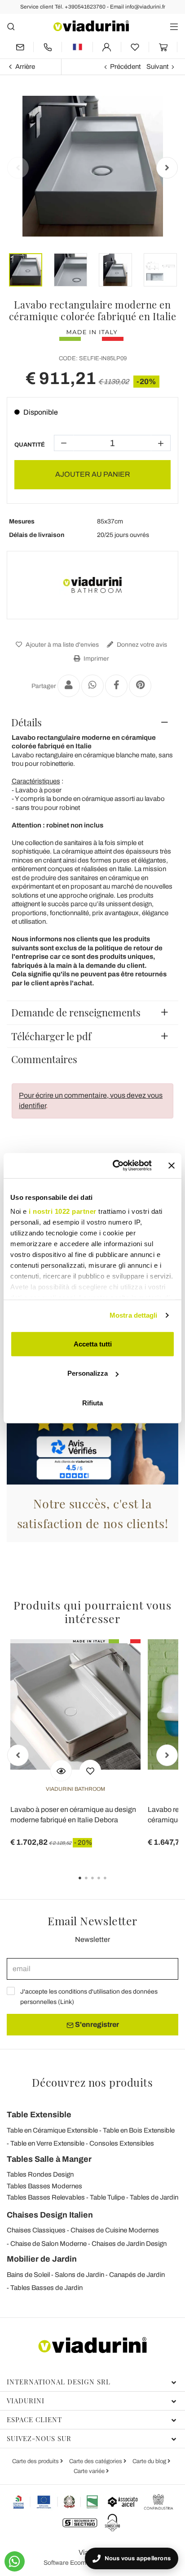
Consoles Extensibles (122, 2143)
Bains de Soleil (28, 2275)
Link (66, 2002)
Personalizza (88, 1373)
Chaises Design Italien (50, 2215)
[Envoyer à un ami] (69, 686)
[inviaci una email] (20, 47)
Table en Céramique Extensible (52, 2130)
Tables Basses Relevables (46, 2197)
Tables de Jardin (154, 2197)
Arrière (25, 67)
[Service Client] (48, 47)
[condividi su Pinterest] (140, 686)
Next (167, 168)
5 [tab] (113, 1884)
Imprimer (96, 659)
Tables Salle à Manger (49, 2159)
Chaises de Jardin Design (129, 2244)
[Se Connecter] (107, 47)
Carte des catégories (96, 2461)
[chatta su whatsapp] (15, 2561)
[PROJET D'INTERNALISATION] (56, 2502)
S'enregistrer (96, 2024)
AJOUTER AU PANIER (93, 474)
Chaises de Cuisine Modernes (115, 2230)
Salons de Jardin (79, 2275)
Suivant (157, 67)
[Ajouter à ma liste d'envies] (90, 1771)
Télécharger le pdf (51, 1036)
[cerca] (11, 26)
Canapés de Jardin (137, 2275)
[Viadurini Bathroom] (92, 585)
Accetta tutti (93, 1344)
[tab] (92, 722)
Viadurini (26, 2401)
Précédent (125, 67)
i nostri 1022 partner (63, 1211)
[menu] (174, 26)
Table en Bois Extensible (139, 2130)
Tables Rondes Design (40, 2174)
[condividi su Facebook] (116, 686)
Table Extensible (39, 2115)
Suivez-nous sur (39, 2438)
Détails (26, 722)
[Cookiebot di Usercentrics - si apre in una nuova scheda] (115, 1166)
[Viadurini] (91, 26)
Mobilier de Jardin (42, 2259)
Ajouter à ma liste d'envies (62, 645)
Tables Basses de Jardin (46, 2288)
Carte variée (90, 2471)
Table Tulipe (107, 2197)
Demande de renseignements (76, 1012)
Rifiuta (92, 1402)
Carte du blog (150, 2461)
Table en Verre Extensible (47, 2143)
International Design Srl (59, 2382)
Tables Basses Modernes (44, 2186)
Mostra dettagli (134, 1315)
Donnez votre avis (141, 645)
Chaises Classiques (36, 2230)
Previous (18, 168)
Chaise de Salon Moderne (48, 2244)
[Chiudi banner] (172, 1166)
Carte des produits (36, 2461)
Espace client (34, 2419)
